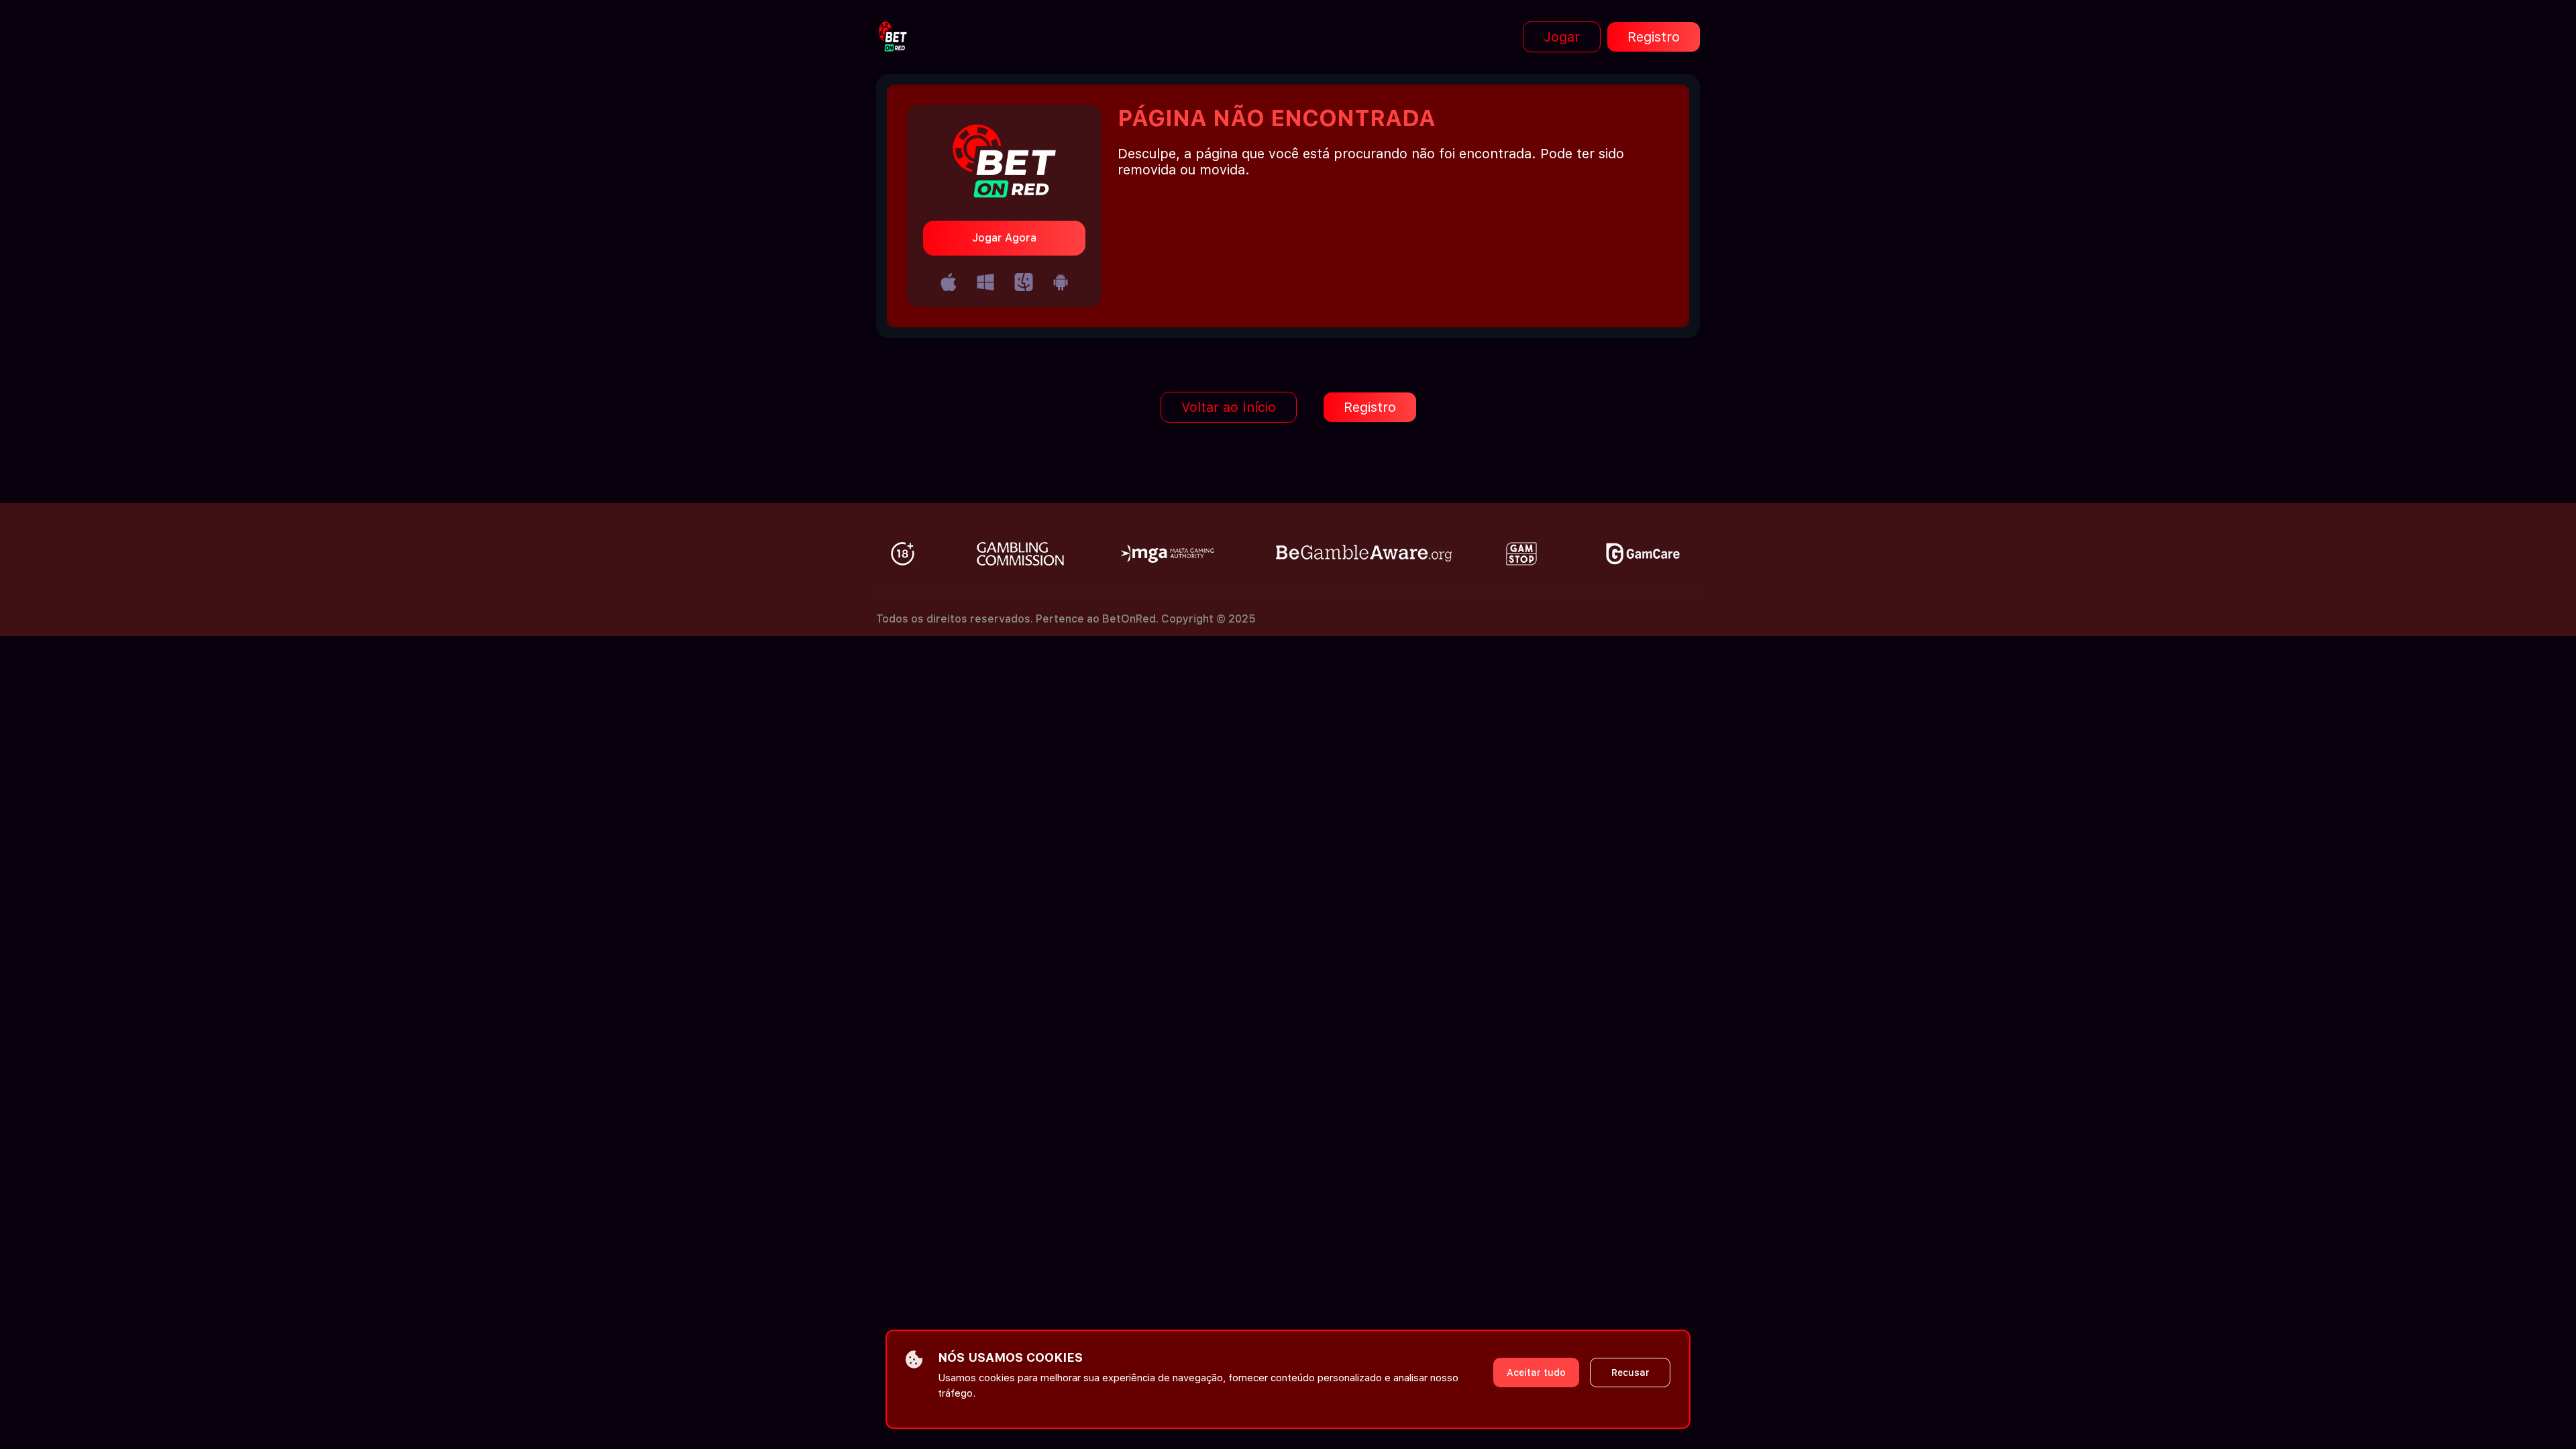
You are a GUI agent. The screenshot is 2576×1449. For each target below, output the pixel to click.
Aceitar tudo (1536, 1373)
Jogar (1562, 37)
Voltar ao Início (1229, 407)
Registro (1654, 37)
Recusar (1630, 1373)
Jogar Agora (1004, 238)
